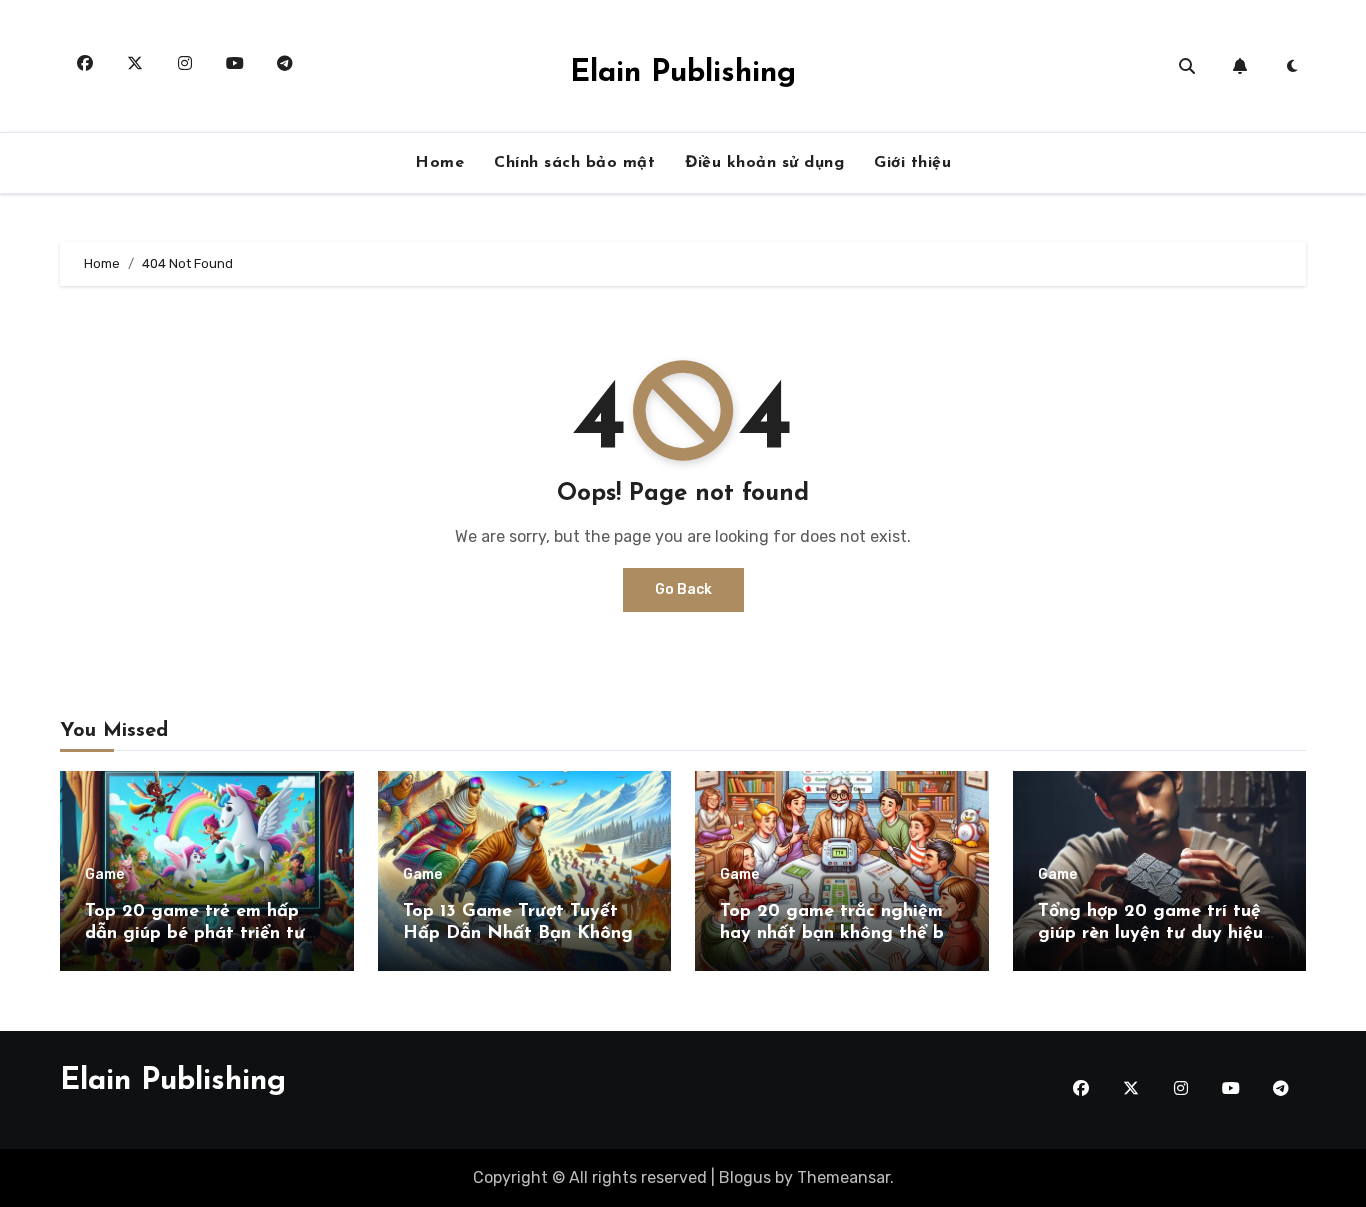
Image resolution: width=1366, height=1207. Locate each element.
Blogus (745, 1177)
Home (439, 163)
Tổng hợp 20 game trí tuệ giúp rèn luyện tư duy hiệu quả (1150, 933)
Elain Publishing (683, 73)
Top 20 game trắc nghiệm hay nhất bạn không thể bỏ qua (837, 933)
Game (104, 875)
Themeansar (843, 1177)
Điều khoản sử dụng (764, 163)
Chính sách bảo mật (574, 163)
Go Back (683, 589)
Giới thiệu (912, 163)
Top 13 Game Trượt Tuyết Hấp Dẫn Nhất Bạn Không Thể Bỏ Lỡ (518, 933)
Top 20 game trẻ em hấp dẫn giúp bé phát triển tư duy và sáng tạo (195, 933)
